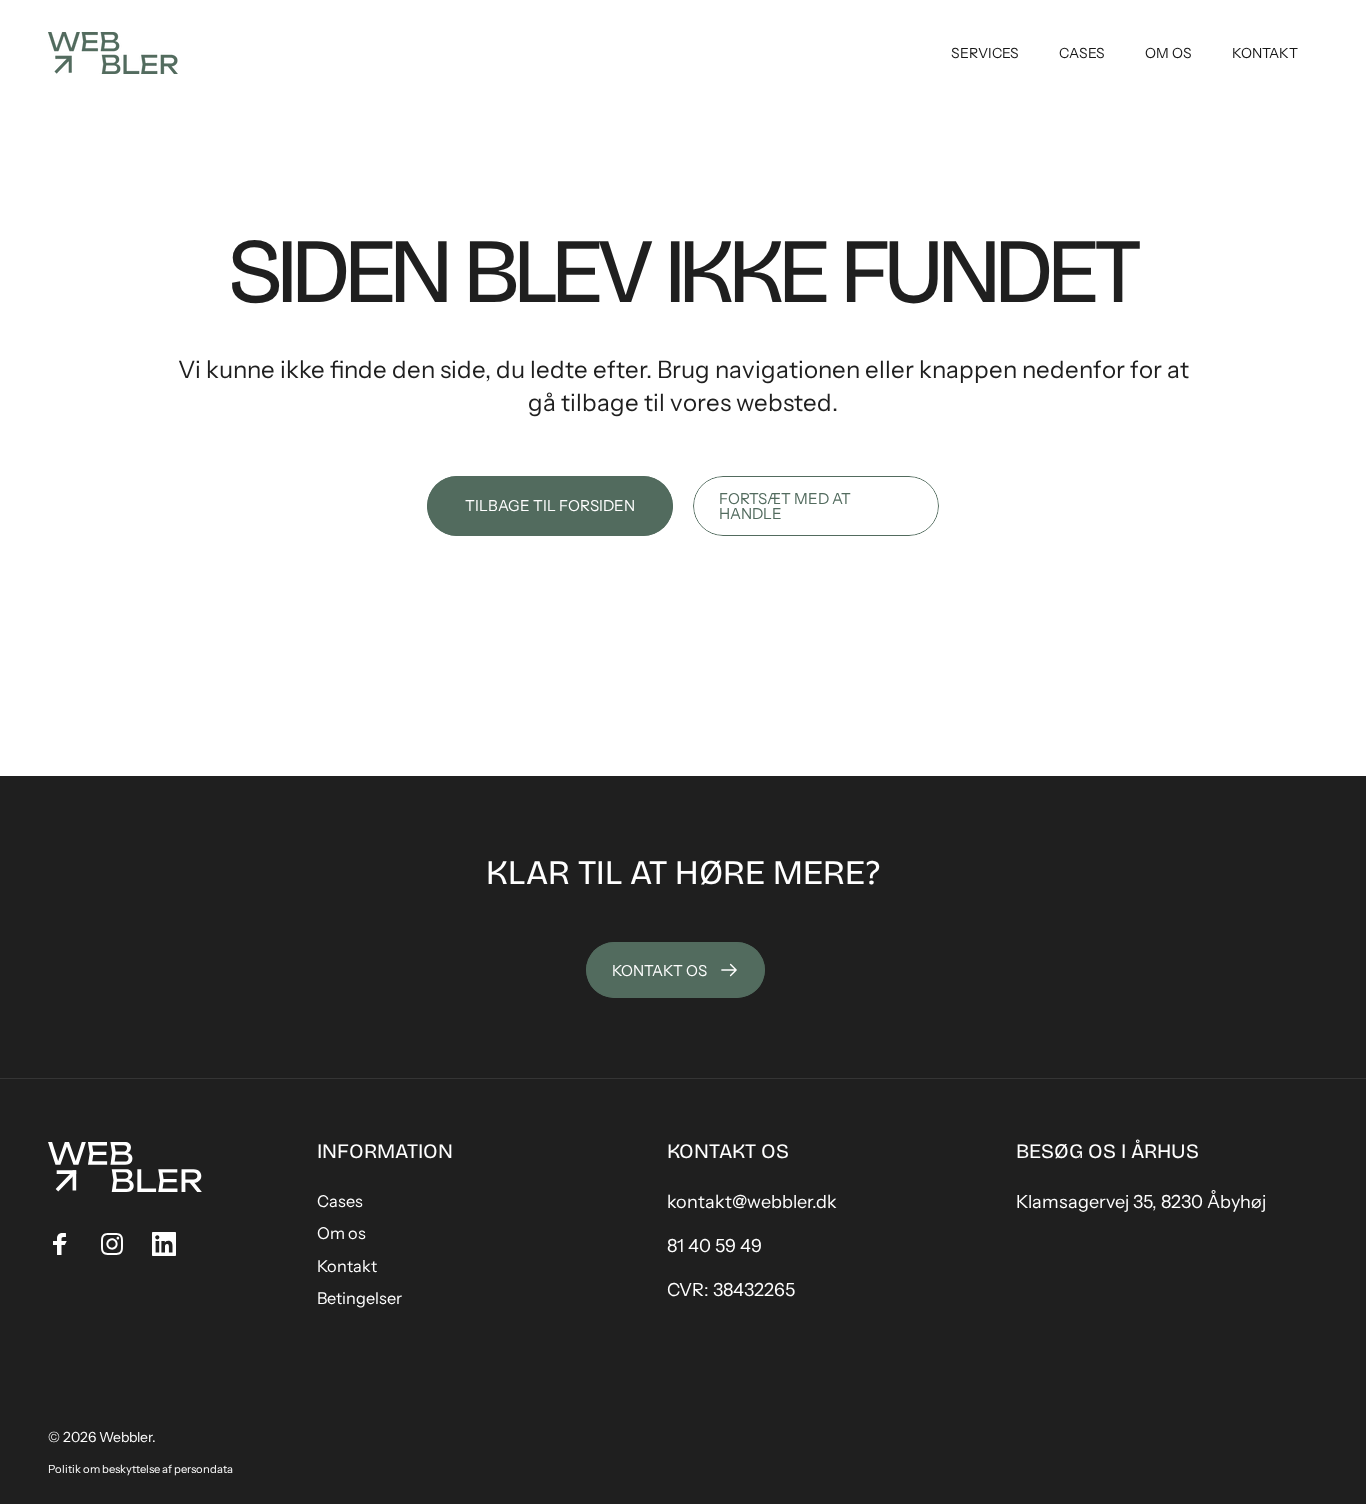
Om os (341, 1233)
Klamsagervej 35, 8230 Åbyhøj (1141, 1202)
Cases (340, 1201)
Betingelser (359, 1298)
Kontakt (347, 1266)
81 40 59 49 (714, 1246)
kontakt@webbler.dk (752, 1202)
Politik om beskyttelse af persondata (140, 1469)
